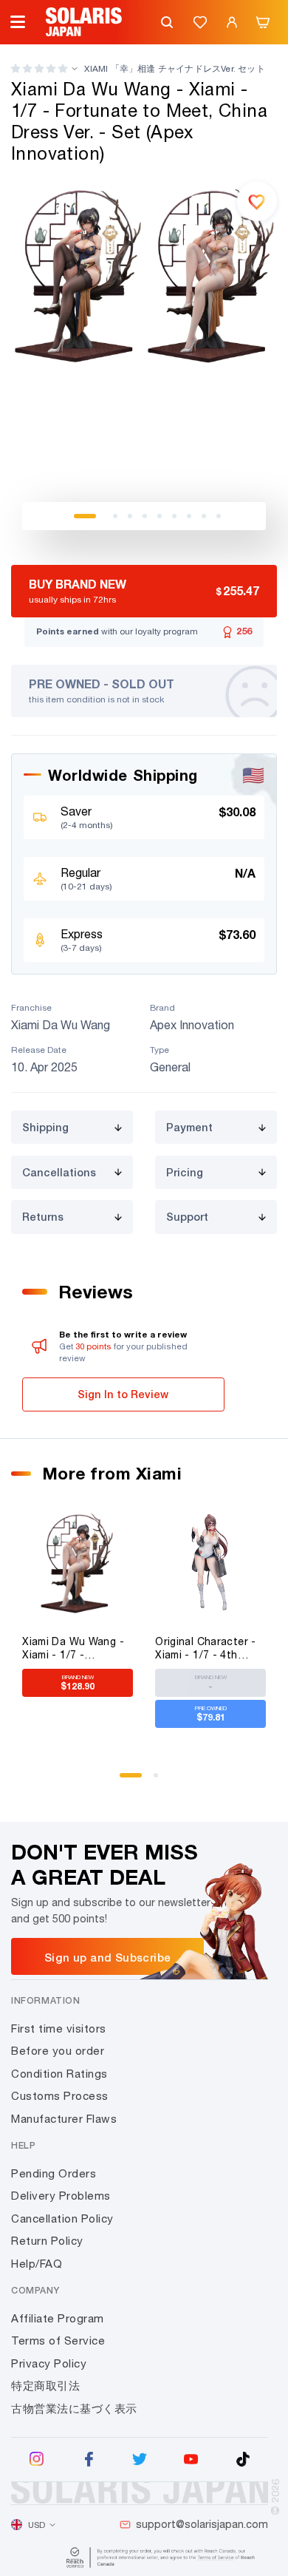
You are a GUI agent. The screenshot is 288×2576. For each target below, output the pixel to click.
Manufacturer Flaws (64, 2119)
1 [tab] (85, 516)
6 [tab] (174, 516)
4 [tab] (145, 516)
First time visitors (59, 2028)
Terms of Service (58, 2341)
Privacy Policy (49, 2363)
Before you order (58, 2051)
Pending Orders (54, 2173)
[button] (39, 68)
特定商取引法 (45, 2386)
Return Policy (47, 2241)
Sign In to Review (123, 1394)
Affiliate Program (58, 2318)
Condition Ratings (59, 2074)
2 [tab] (115, 516)
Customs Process (60, 2096)
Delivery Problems (61, 2196)
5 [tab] (160, 516)
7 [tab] (189, 516)
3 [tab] (130, 516)
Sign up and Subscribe (107, 1957)
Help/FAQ (37, 2264)
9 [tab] (219, 516)
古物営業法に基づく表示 (74, 2409)
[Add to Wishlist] (257, 201)
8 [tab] (204, 516)
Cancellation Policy (62, 2219)
